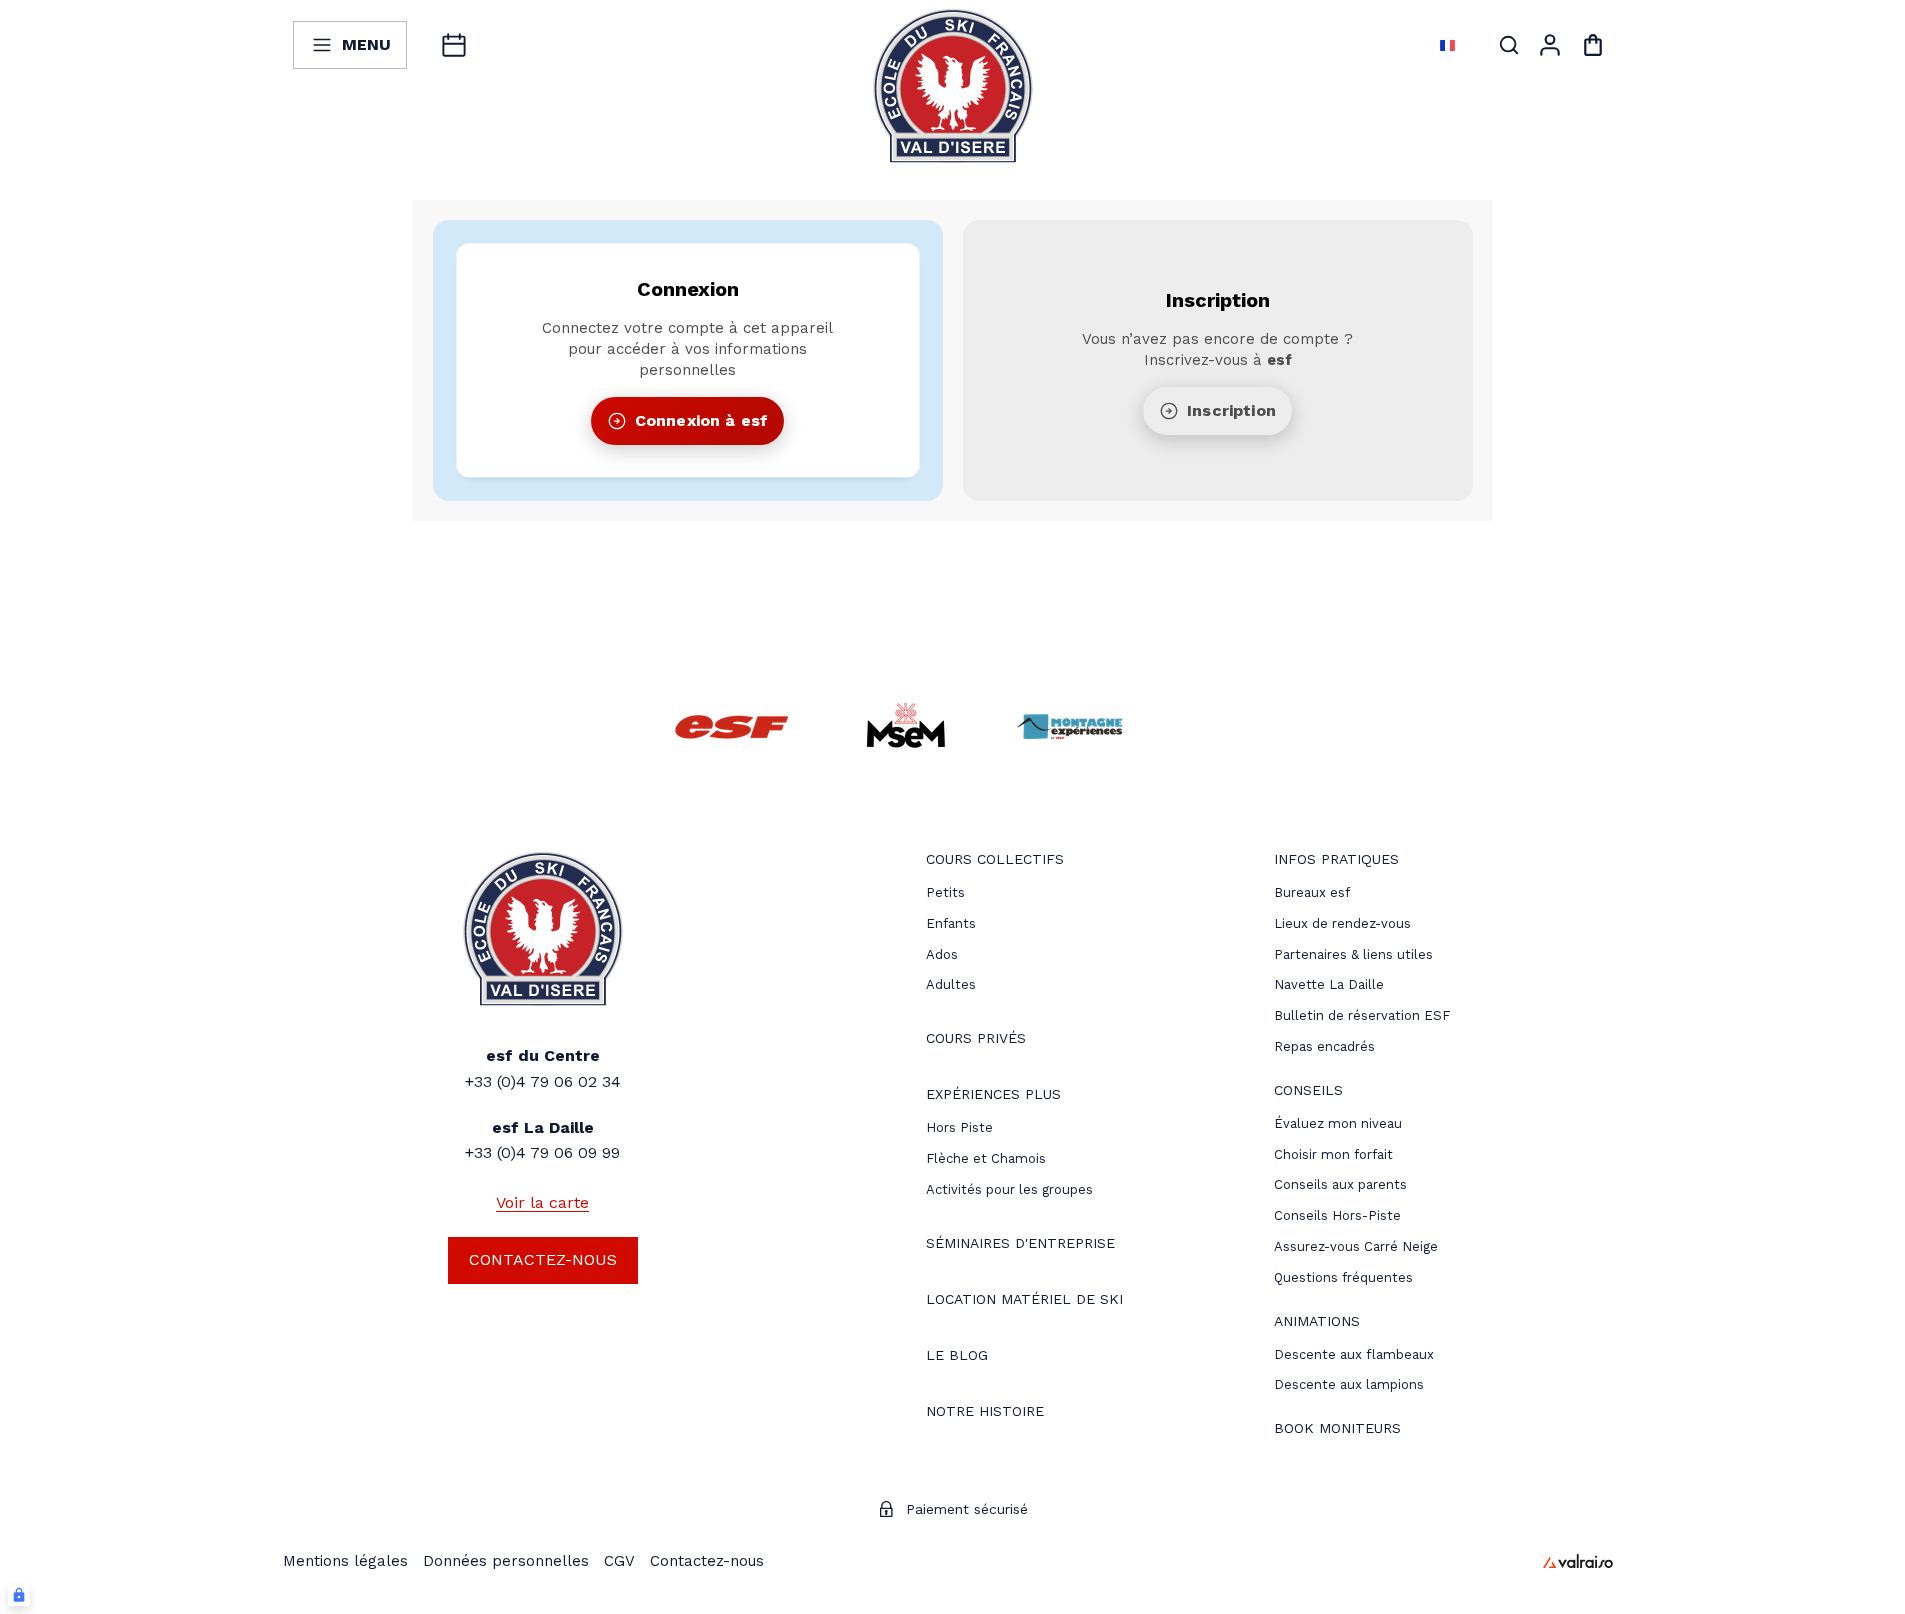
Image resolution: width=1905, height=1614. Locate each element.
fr (1425, 45)
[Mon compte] (1550, 45)
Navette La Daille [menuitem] (1329, 984)
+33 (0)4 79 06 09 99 (542, 1152)
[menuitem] (995, 861)
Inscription (1231, 410)
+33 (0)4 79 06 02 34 (543, 1081)
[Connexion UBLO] (19, 1595)
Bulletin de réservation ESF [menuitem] (1362, 1015)
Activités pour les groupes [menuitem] (1009, 1189)
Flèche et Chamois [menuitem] (986, 1158)
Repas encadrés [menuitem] (1324, 1046)
